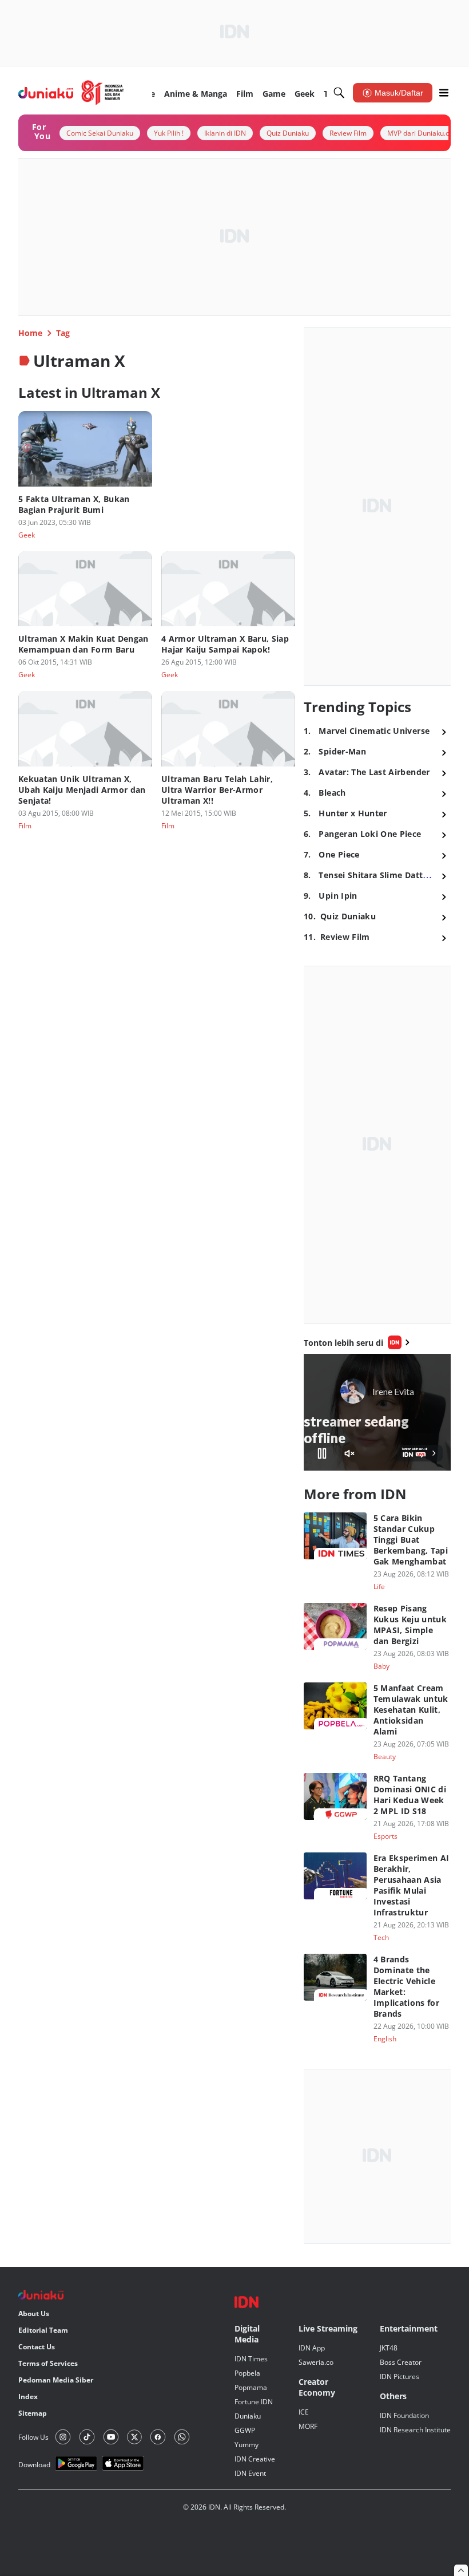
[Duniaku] (71, 93)
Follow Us (33, 2437)
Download (34, 2465)
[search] (339, 93)
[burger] (444, 93)
